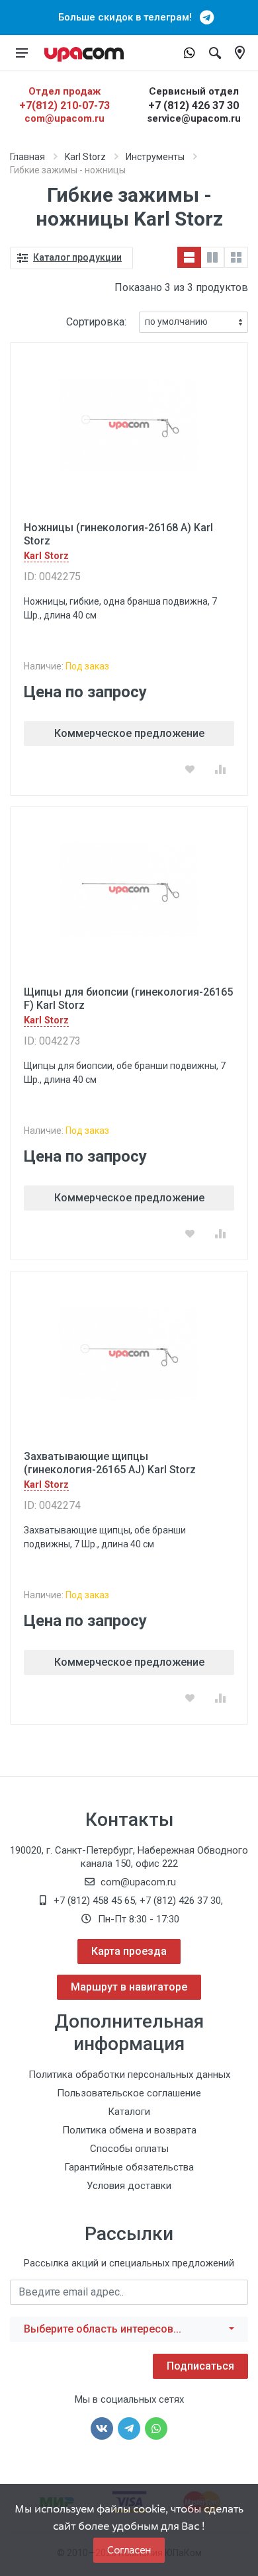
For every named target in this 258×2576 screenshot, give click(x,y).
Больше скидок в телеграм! (129, 17)
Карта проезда (129, 1951)
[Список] (189, 257)
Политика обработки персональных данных (129, 2075)
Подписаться (200, 2366)
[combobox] (129, 2329)
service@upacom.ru (194, 118)
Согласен (129, 2550)
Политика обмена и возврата (129, 2130)
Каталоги (129, 2112)
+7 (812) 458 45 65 (94, 1901)
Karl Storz (85, 157)
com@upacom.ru (64, 118)
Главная (27, 157)
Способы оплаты (129, 2149)
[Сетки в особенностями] (212, 257)
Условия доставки (129, 2186)
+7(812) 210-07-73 (64, 106)
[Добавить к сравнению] (220, 769)
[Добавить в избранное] (190, 769)
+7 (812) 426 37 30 (193, 106)
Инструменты (155, 157)
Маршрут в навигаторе (129, 1987)
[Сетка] (236, 257)
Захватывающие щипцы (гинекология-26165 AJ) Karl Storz (110, 1463)
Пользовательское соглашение (129, 2093)
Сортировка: (96, 322)
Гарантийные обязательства (129, 2167)
